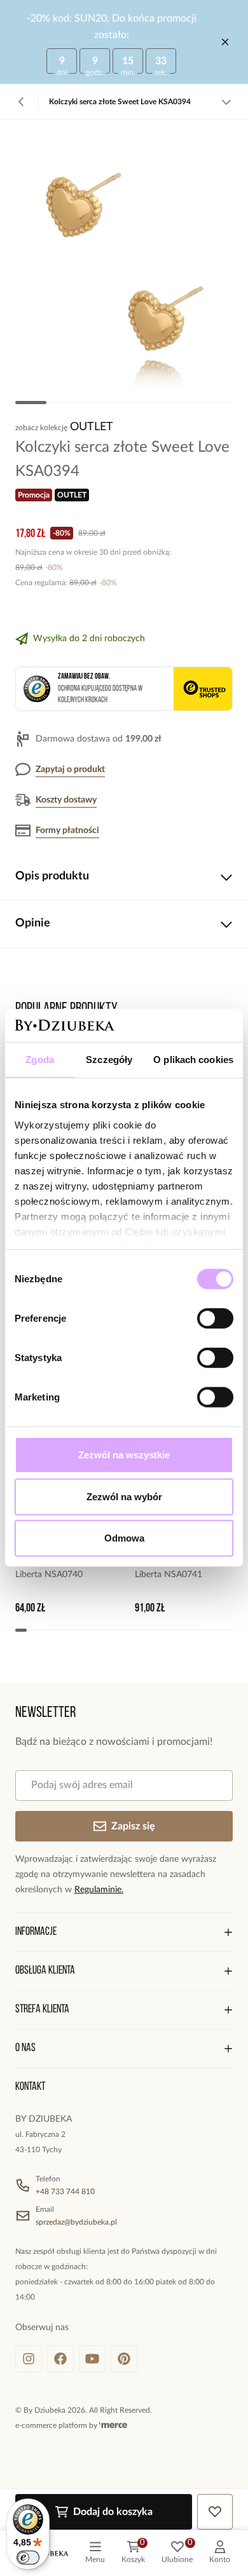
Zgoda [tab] (40, 1060)
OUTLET (92, 427)
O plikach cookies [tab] (193, 1060)
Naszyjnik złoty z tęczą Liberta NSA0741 (179, 1567)
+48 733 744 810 (65, 2192)
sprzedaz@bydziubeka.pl (76, 2222)
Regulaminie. (99, 1890)
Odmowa (124, 1538)
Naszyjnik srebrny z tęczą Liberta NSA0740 (64, 1567)
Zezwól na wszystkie (124, 1455)
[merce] (113, 2425)
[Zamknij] (225, 42)
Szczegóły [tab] (109, 1060)
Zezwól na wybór (124, 1497)
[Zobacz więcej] (226, 102)
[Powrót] (22, 102)
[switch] (215, 1319)
